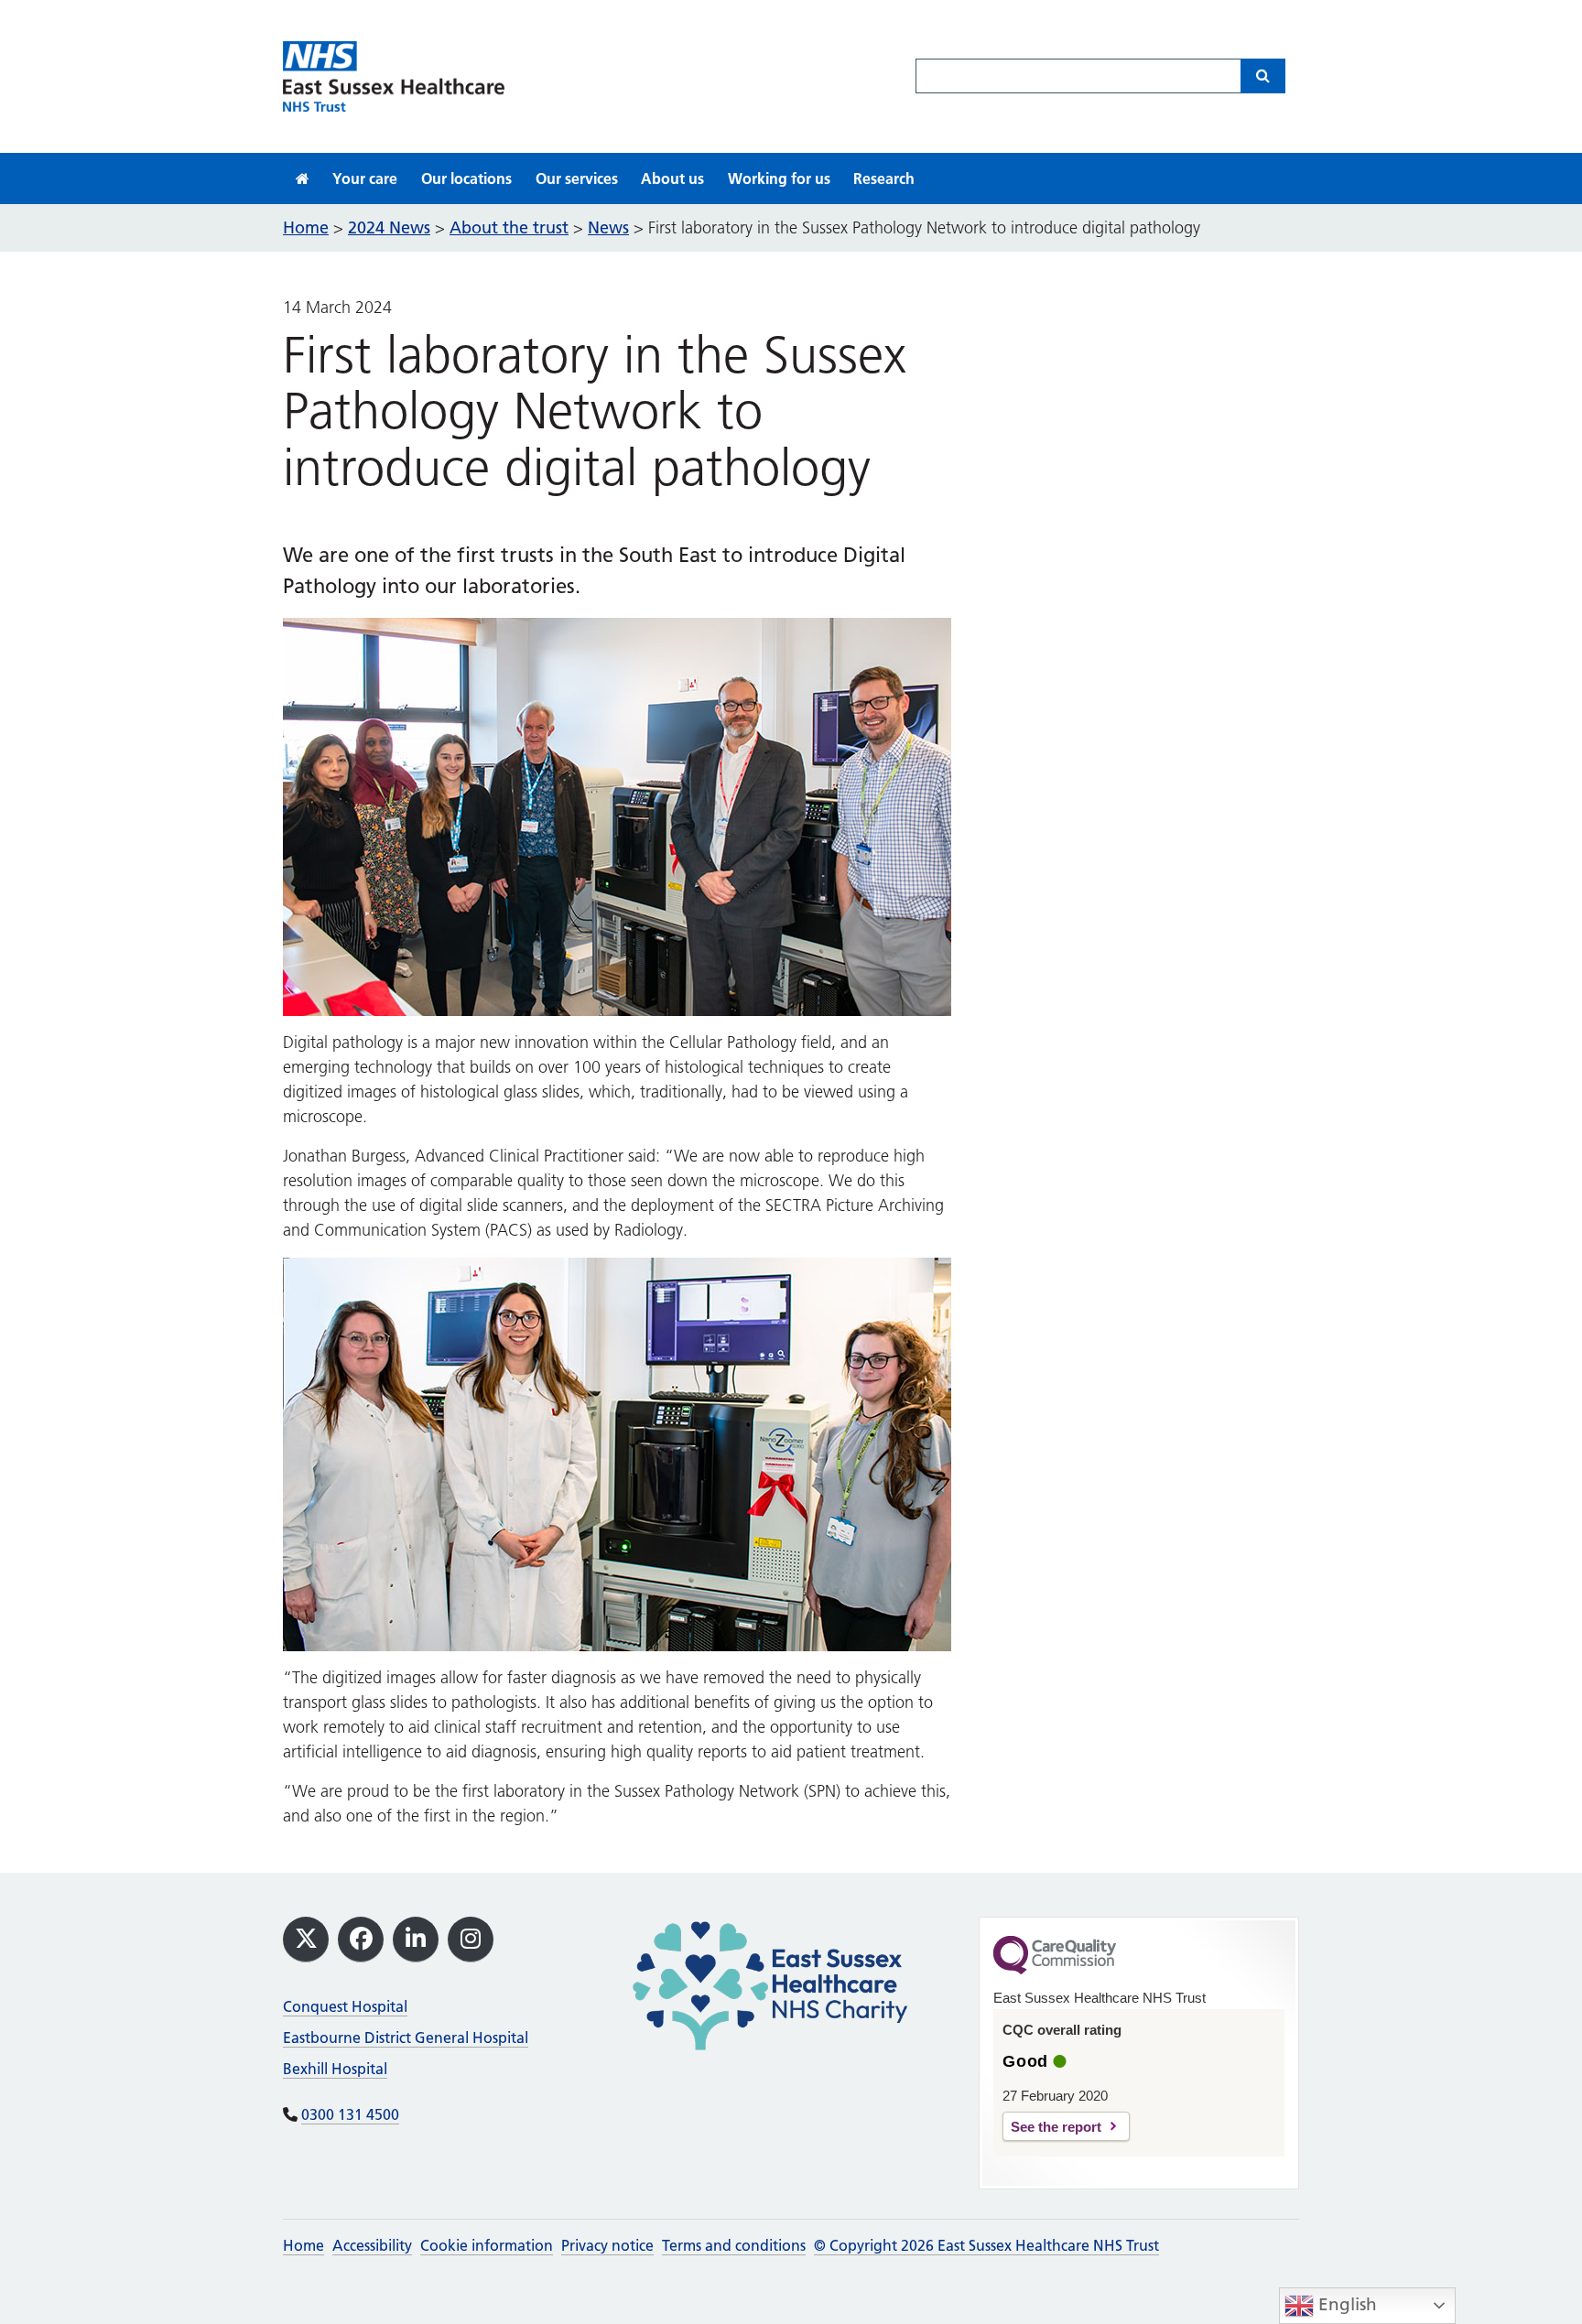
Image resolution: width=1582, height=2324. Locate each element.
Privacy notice (607, 2245)
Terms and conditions (734, 2245)
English (1345, 2304)
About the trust (509, 227)
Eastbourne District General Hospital (406, 2038)
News (608, 227)
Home (303, 2245)
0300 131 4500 (350, 2114)
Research (884, 178)
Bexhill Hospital (335, 2069)
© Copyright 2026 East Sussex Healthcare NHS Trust (986, 2245)
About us (672, 178)
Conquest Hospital (345, 2006)
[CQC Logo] (1055, 1970)
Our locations (466, 178)
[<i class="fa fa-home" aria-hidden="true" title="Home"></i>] (303, 178)
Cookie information (487, 2245)
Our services (577, 178)
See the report (1056, 2127)
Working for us (779, 178)
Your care (365, 178)
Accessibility (372, 2245)
